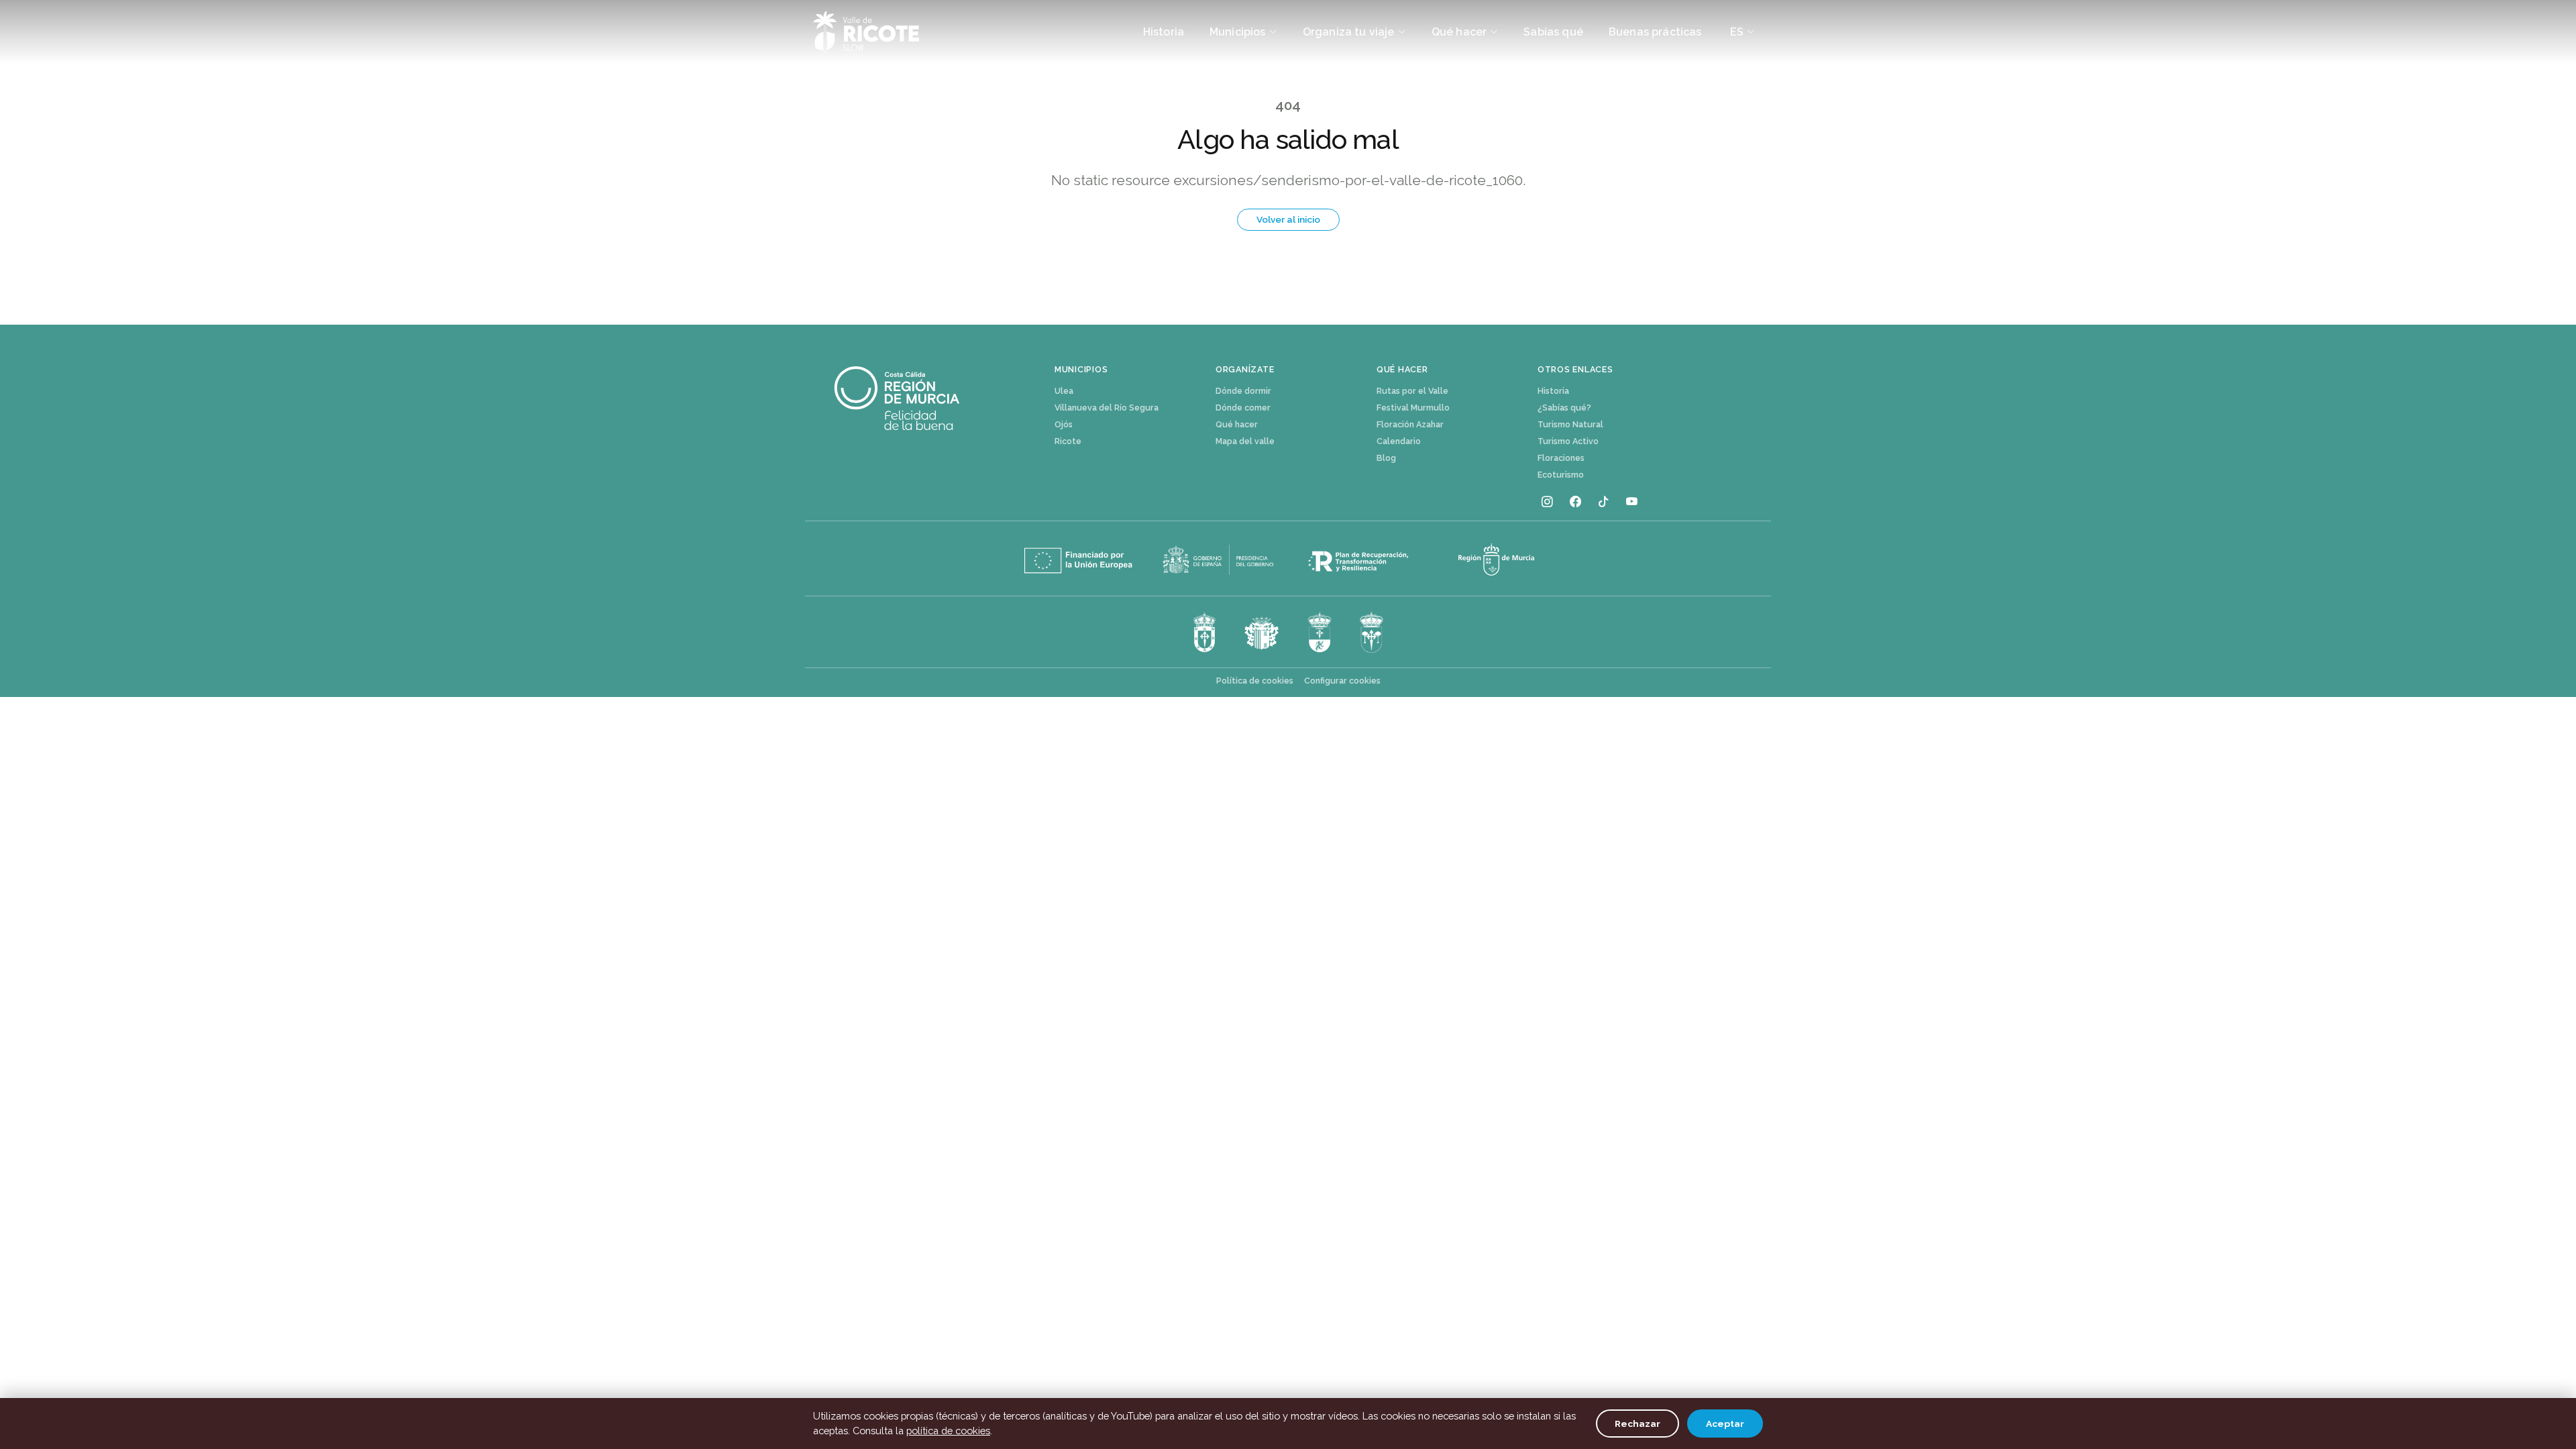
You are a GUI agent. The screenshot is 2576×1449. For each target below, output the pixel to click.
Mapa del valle (1245, 441)
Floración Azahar (1410, 424)
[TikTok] (1603, 502)
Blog (1386, 458)
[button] (1743, 32)
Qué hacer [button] (1459, 32)
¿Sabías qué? (1564, 408)
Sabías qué (1553, 32)
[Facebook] (1575, 502)
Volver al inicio (1288, 219)
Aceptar (1725, 1424)
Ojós (1064, 424)
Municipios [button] (1238, 32)
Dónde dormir (1243, 391)
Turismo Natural (1570, 424)
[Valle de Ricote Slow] (866, 32)
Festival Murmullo (1413, 408)
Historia (1164, 32)
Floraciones (1561, 458)
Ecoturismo (1561, 475)
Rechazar (1638, 1424)
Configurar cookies (1342, 681)
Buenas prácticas (1655, 32)
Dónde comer (1243, 408)
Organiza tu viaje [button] (1349, 32)
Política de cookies (1255, 681)
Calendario (1399, 441)
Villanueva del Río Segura (1107, 408)
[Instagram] (1547, 502)
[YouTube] (1631, 502)
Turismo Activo (1568, 441)
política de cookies (948, 1431)
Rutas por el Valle (1412, 391)
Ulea (1064, 391)
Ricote (1068, 441)
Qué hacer (1237, 424)
